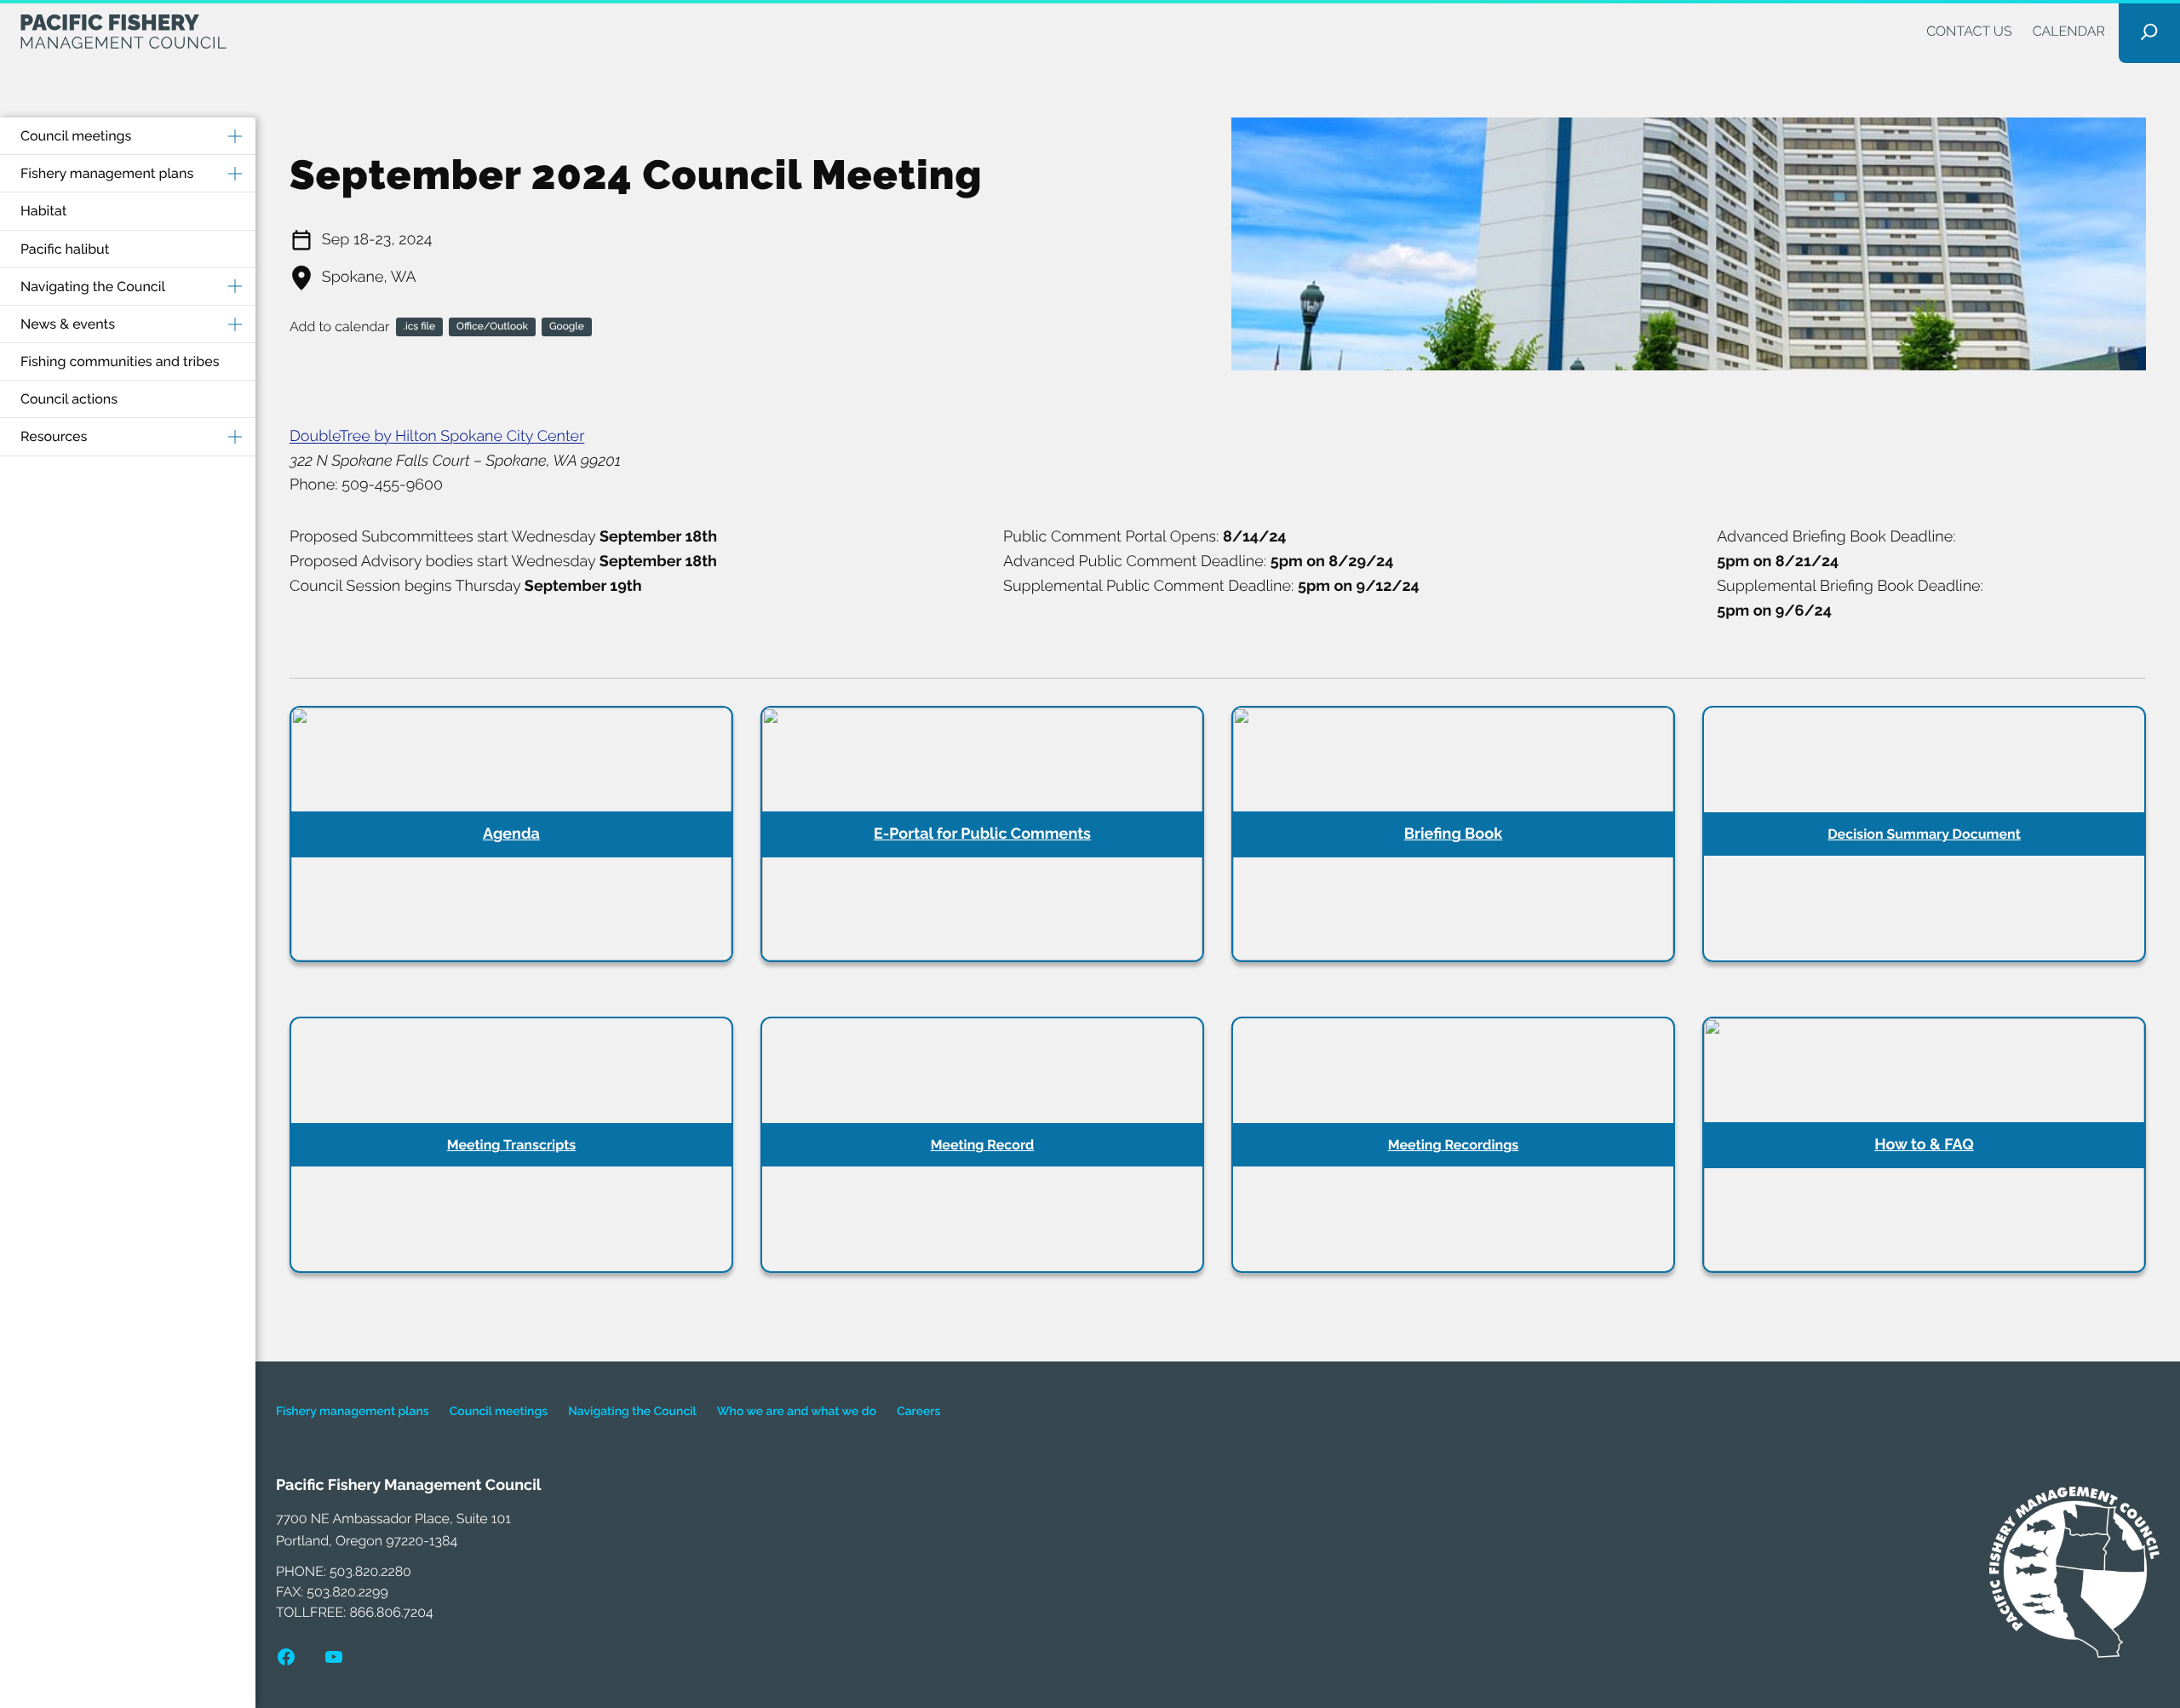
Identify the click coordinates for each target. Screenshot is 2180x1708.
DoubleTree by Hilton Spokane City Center (437, 436)
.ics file (420, 326)
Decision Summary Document (1924, 834)
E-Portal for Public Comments (982, 834)
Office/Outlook (492, 326)
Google (567, 326)
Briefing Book (1453, 834)
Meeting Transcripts (512, 1145)
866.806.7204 (391, 1612)
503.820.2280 (370, 1571)
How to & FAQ (1924, 1145)
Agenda (511, 834)
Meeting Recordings (1453, 1145)
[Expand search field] (2149, 32)
